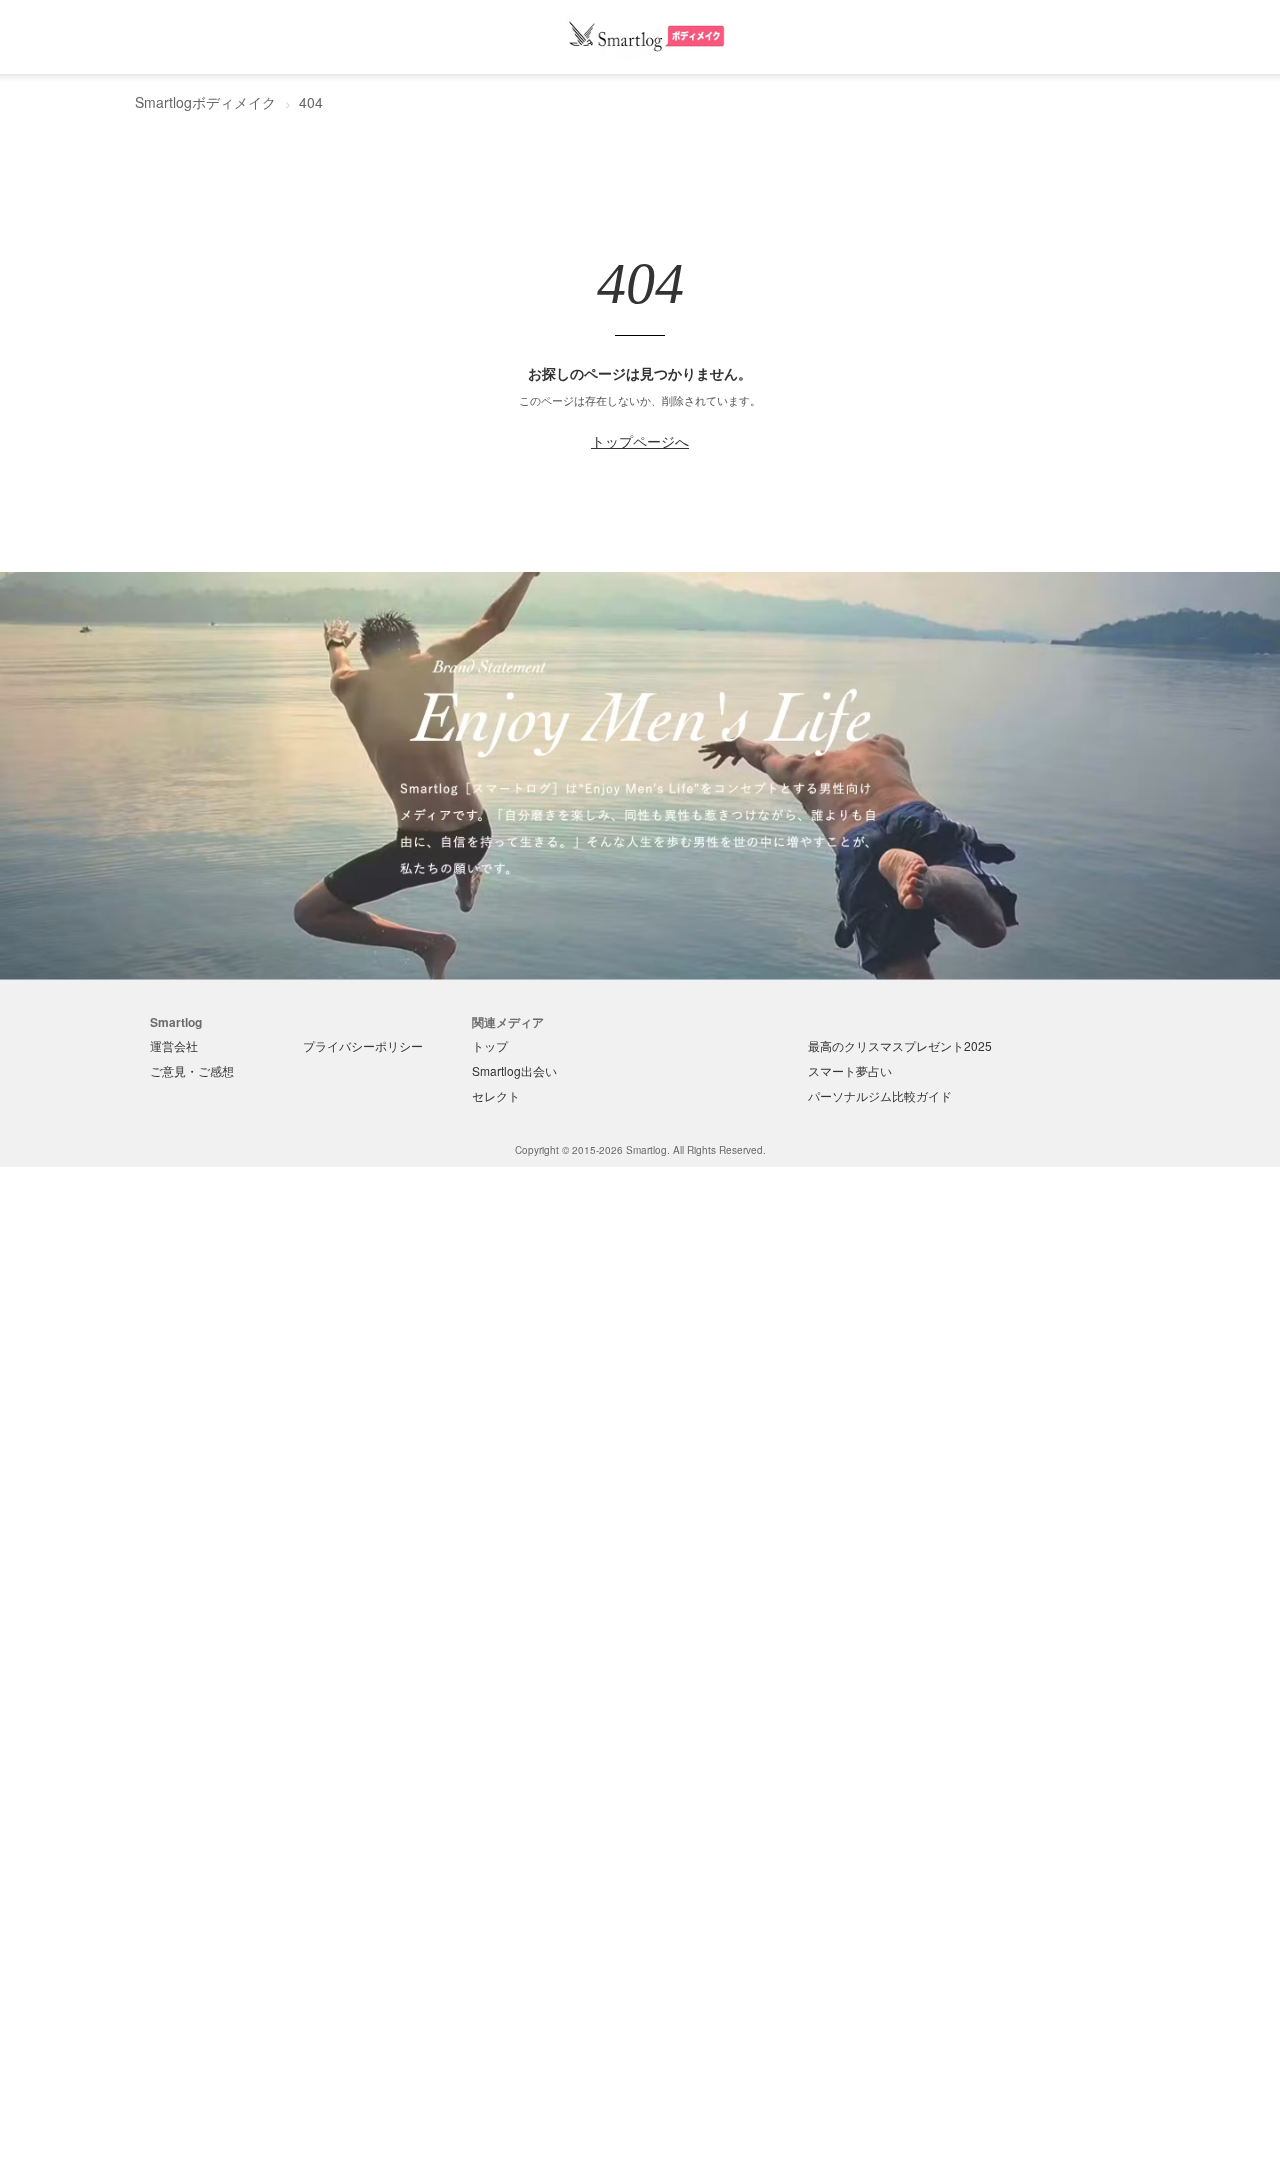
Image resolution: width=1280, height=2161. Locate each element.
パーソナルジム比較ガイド (880, 1095)
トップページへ (640, 441)
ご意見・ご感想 (192, 1070)
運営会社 (174, 1045)
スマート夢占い (850, 1070)
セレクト (496, 1095)
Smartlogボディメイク (205, 102)
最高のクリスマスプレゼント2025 (900, 1045)
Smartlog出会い (514, 1070)
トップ (490, 1045)
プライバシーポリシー (363, 1045)
